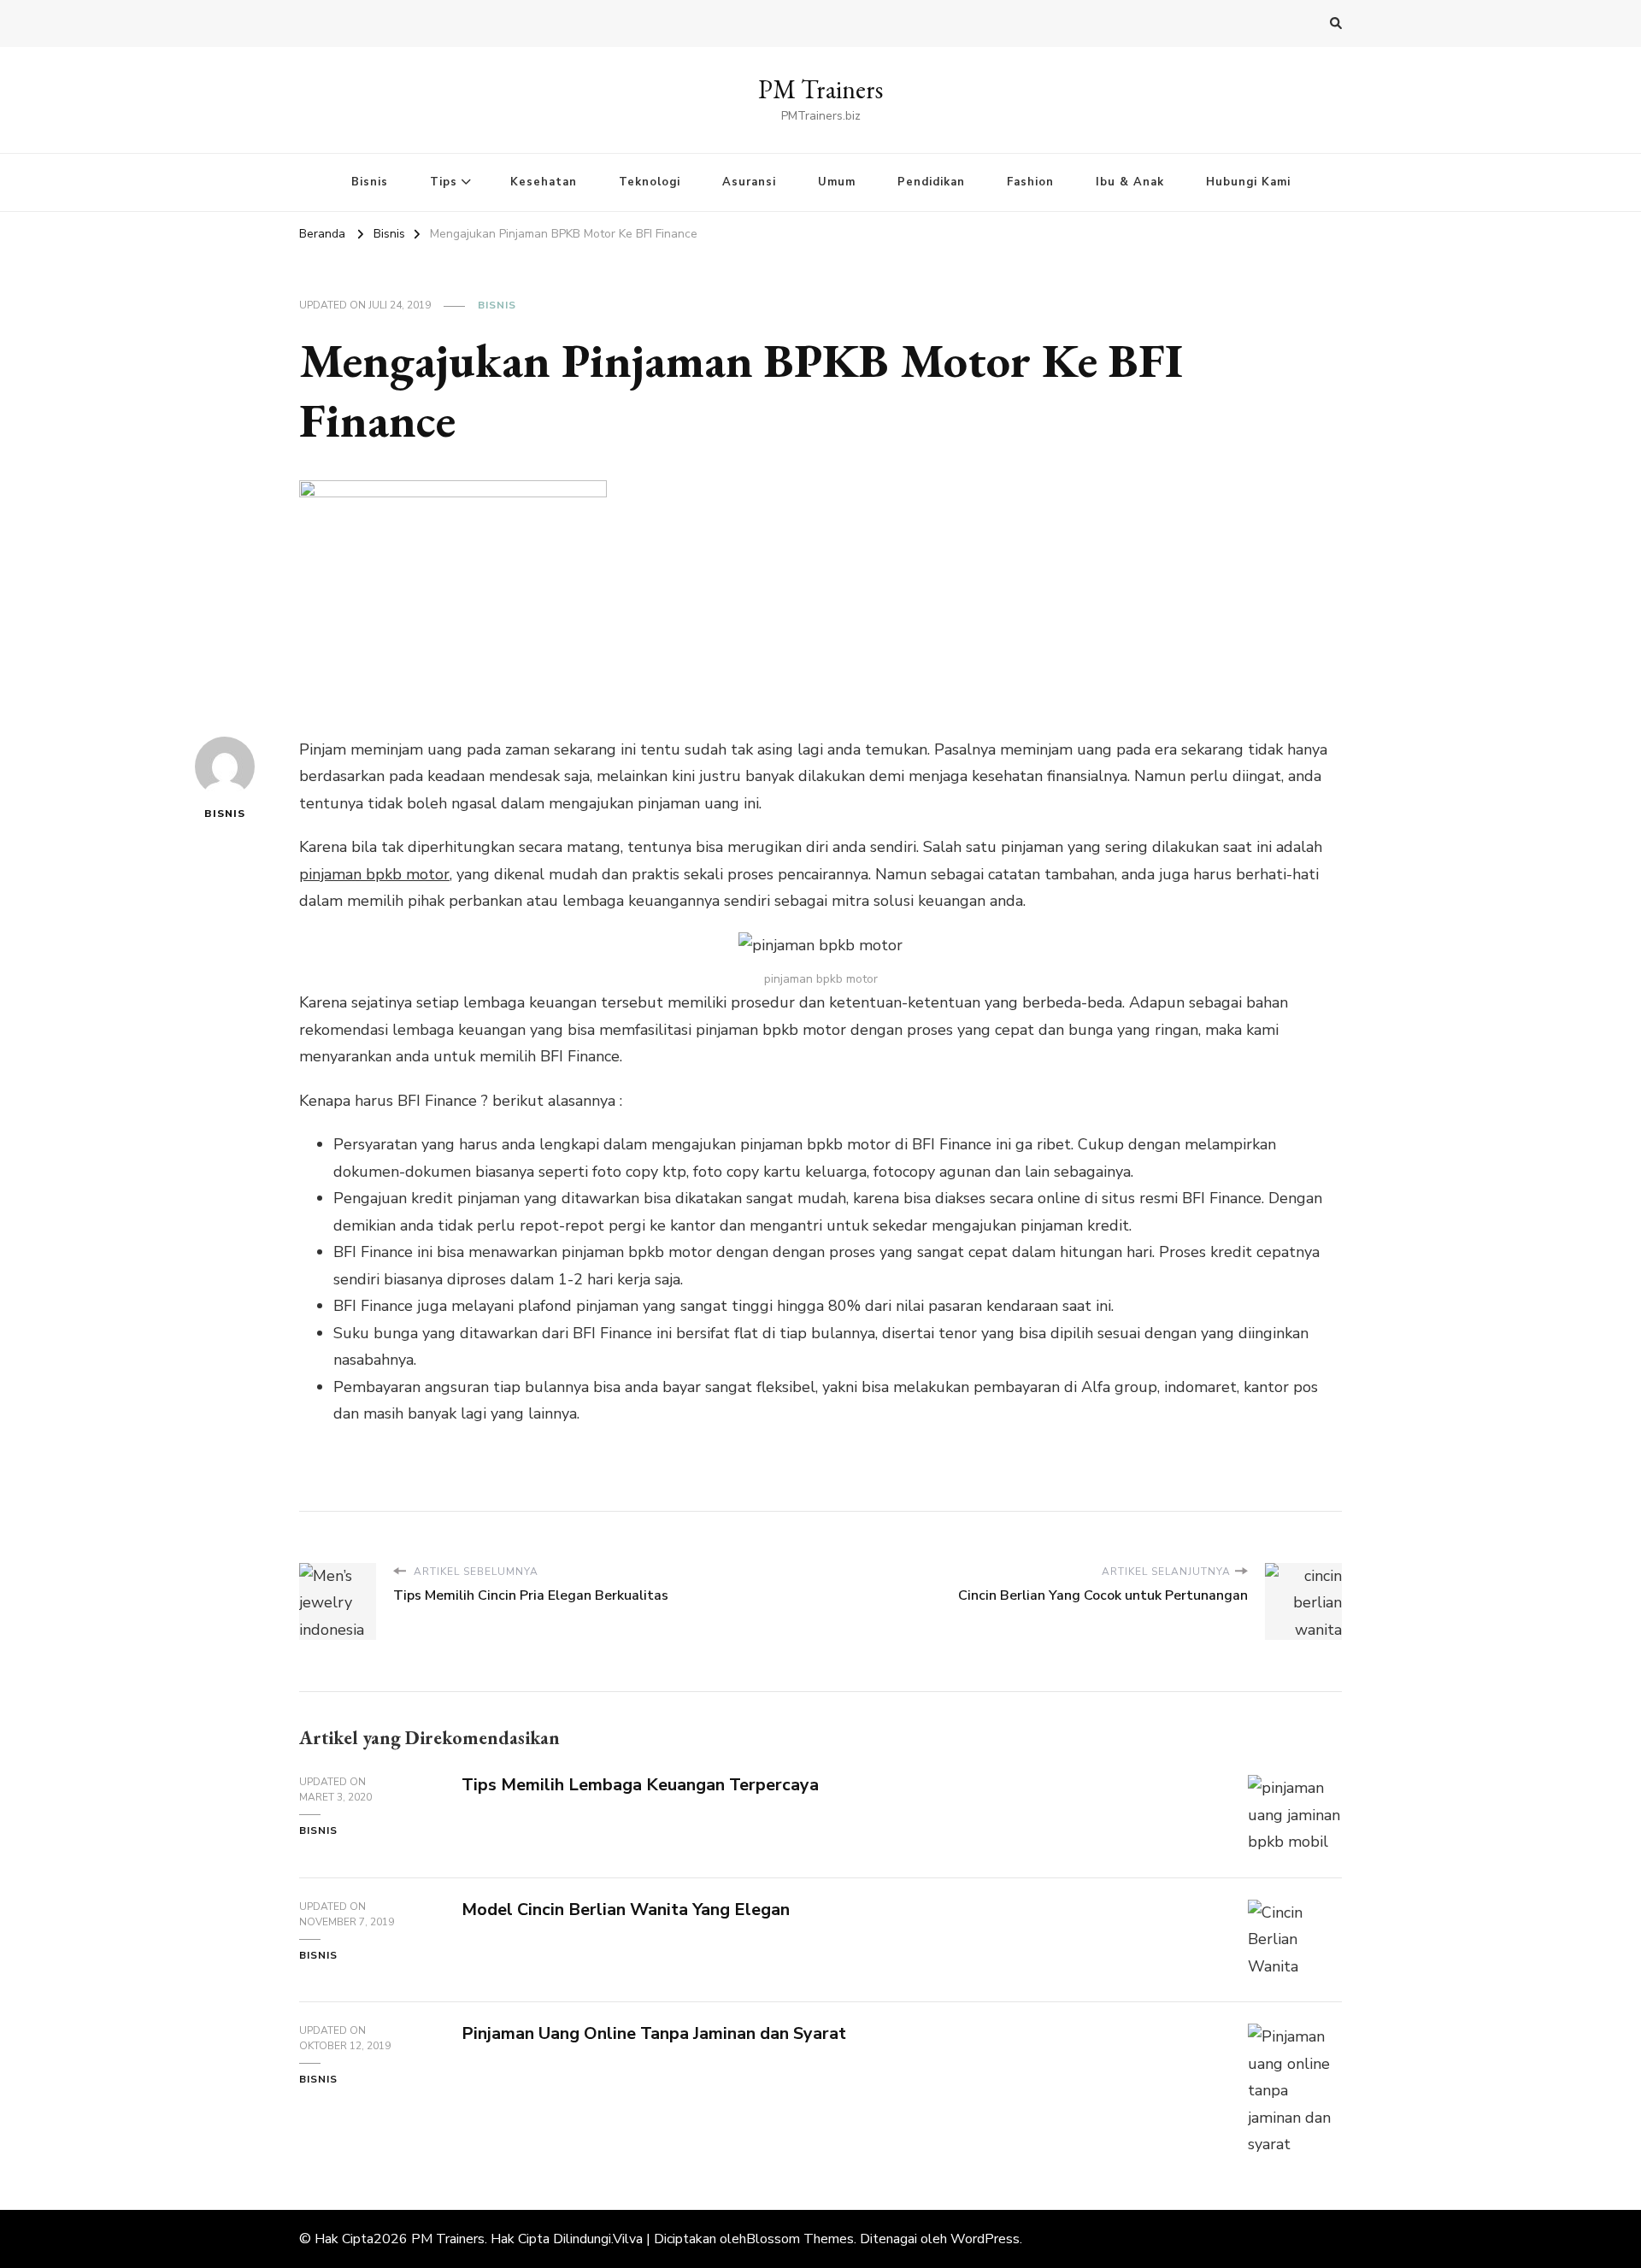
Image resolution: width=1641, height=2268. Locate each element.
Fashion (1030, 182)
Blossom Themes (800, 2239)
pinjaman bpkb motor (374, 874)
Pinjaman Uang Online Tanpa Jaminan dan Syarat (654, 2033)
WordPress (985, 2239)
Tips (444, 182)
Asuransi (749, 182)
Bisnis (370, 182)
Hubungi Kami (1248, 182)
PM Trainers (820, 89)
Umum (837, 182)
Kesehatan (544, 182)
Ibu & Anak (1130, 182)
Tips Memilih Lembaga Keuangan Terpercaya (640, 1785)
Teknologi (650, 182)
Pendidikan (931, 182)
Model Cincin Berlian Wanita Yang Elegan (626, 1910)
